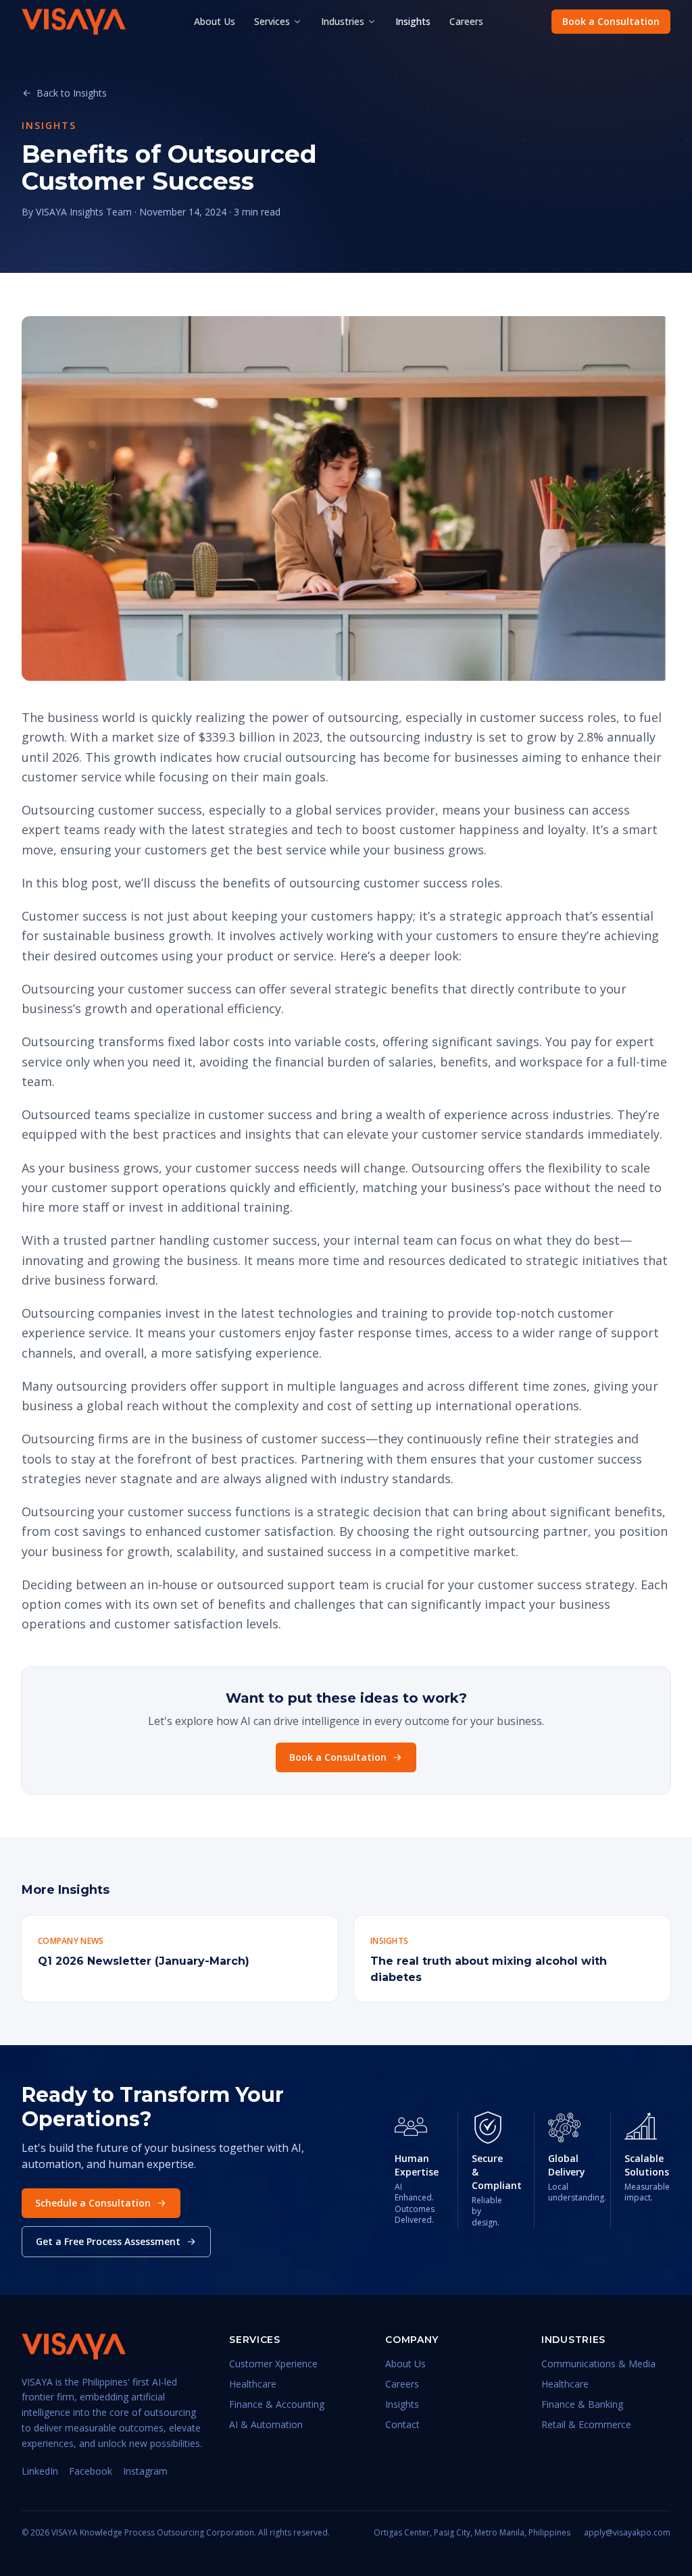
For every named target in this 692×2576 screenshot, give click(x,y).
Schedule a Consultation (93, 2203)
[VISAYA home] (74, 22)
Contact (402, 2424)
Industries (343, 21)
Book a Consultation (611, 21)
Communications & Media (598, 2364)
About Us (215, 21)
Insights (413, 21)
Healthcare (253, 2384)
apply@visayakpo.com (627, 2533)
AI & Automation (266, 2424)
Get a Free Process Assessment (108, 2241)
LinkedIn (40, 2471)
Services (272, 21)
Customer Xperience (273, 2364)
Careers (466, 21)
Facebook (91, 2471)
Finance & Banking (582, 2404)
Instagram (145, 2471)
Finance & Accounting (277, 2404)
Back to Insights (72, 93)
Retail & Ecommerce (586, 2424)
